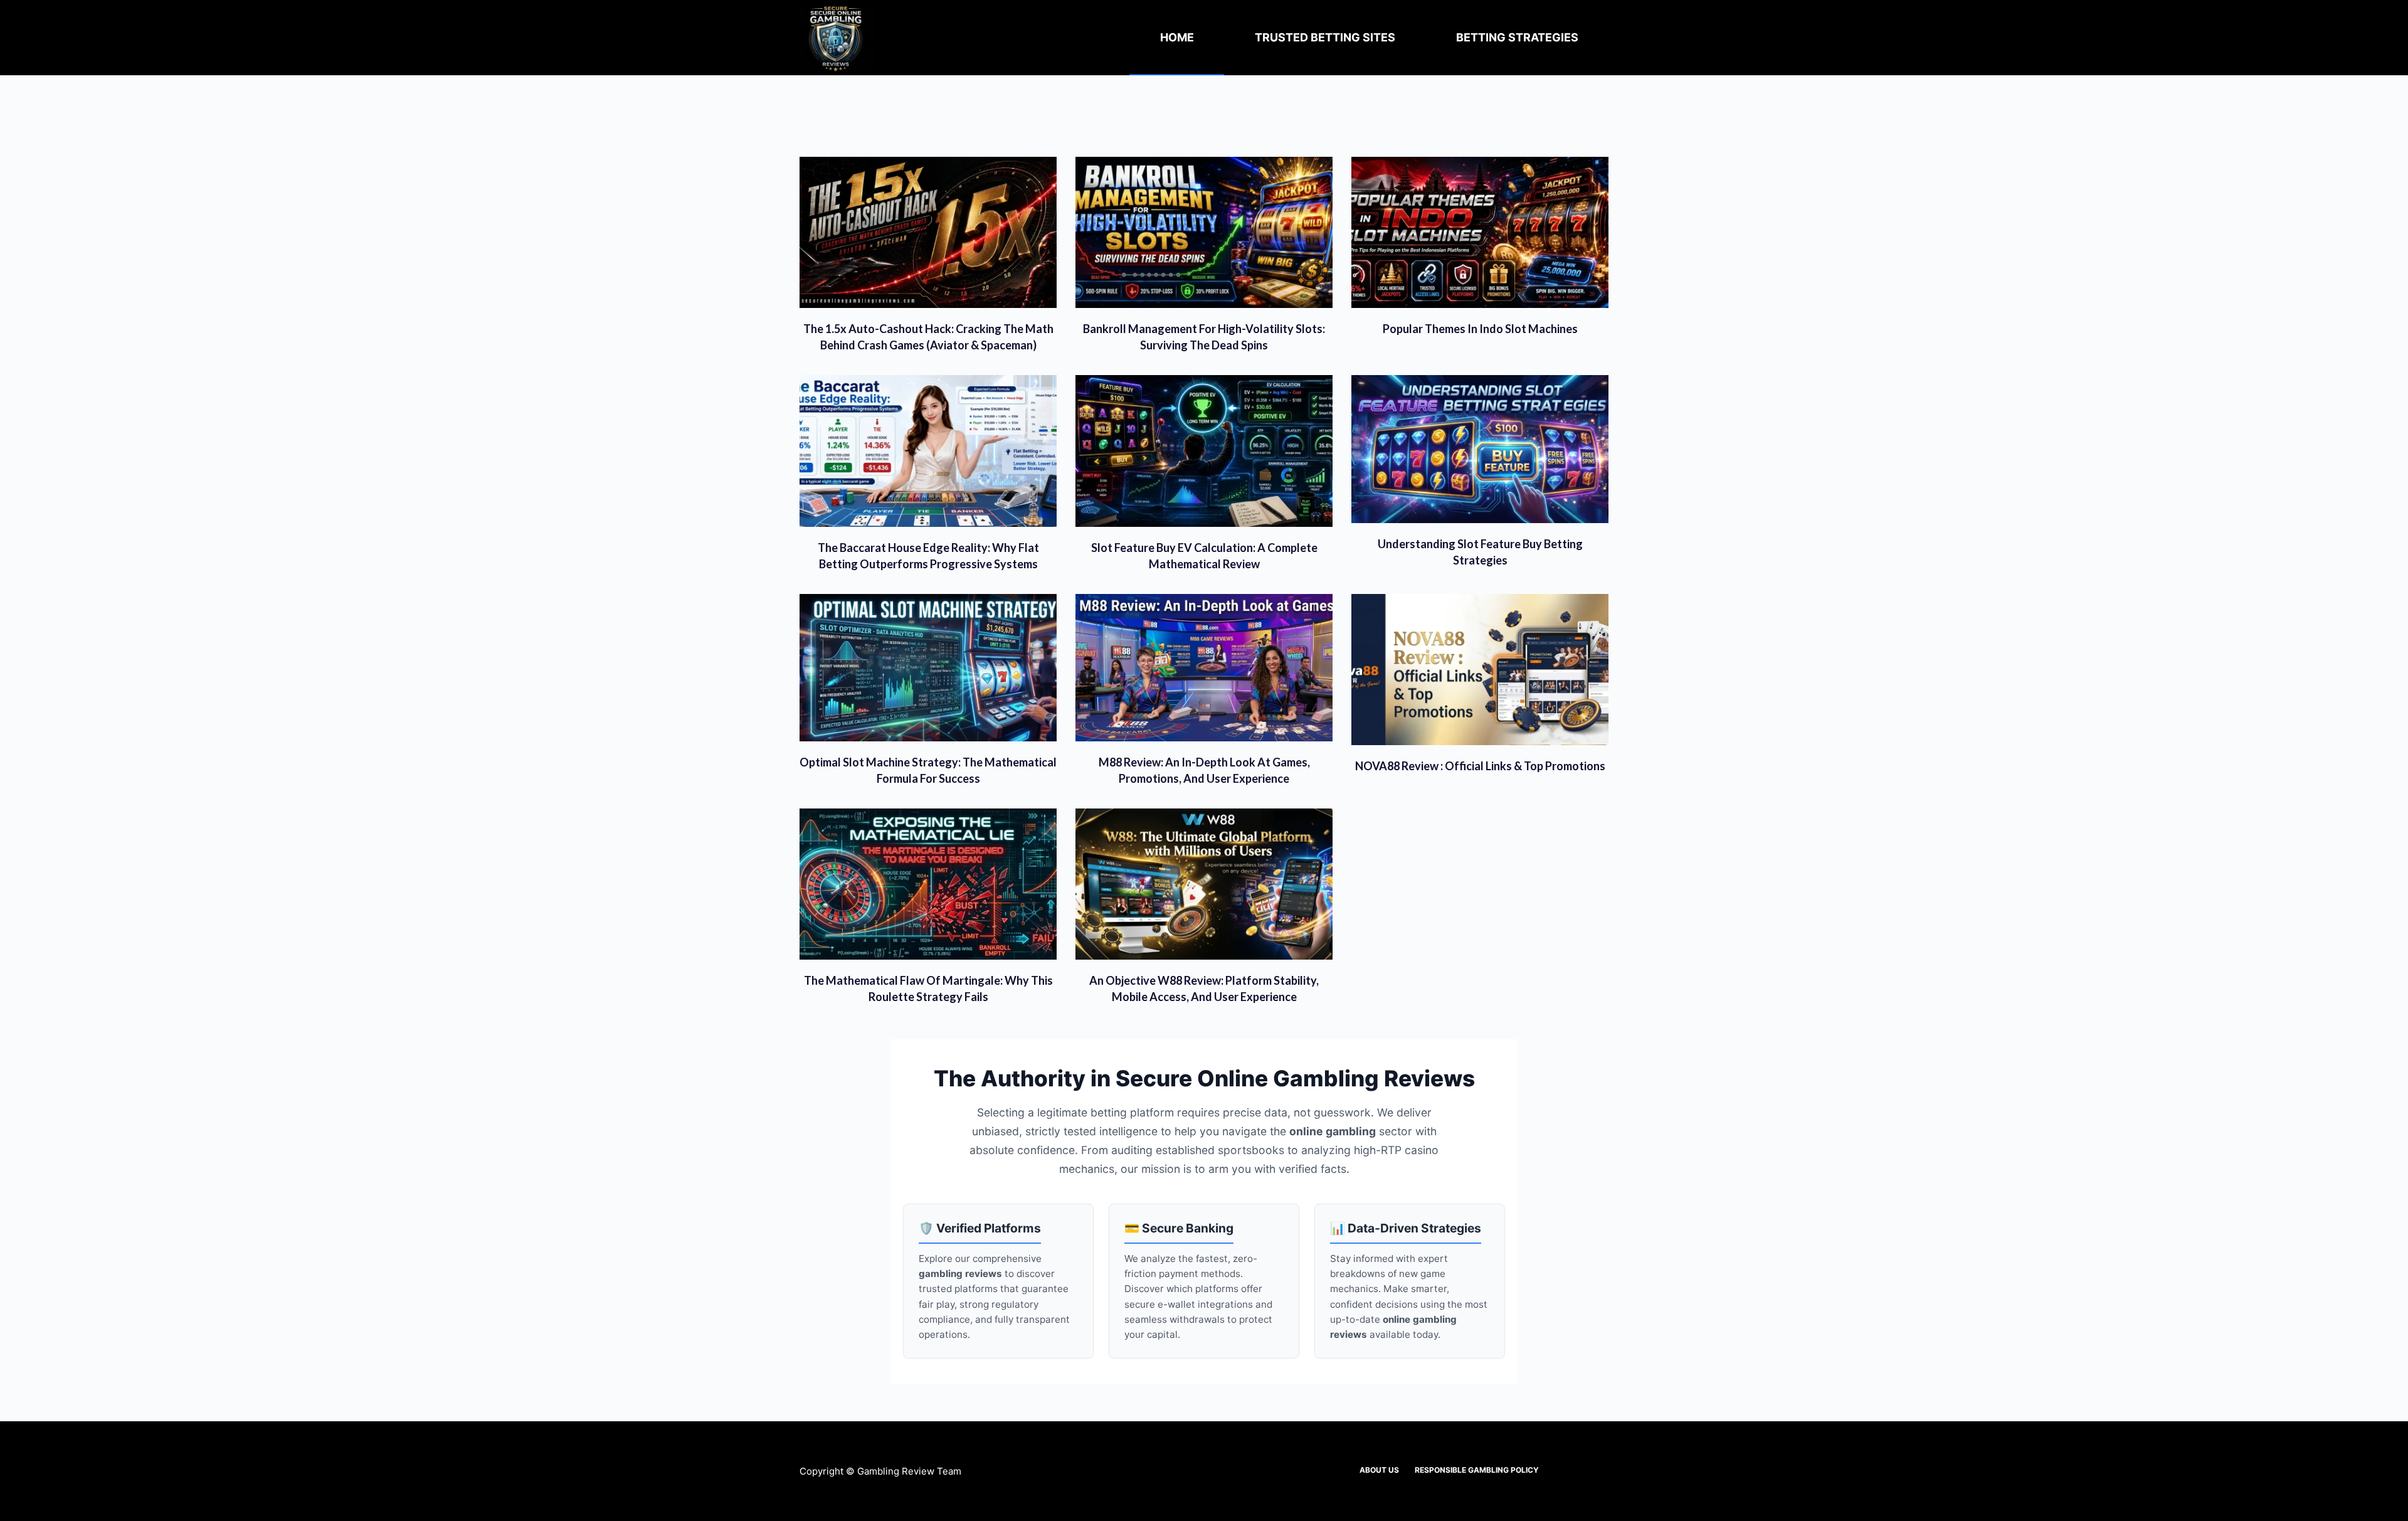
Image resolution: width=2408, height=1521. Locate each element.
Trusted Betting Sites (1325, 37)
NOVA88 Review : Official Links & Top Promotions (1480, 766)
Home (1177, 37)
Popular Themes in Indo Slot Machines (1480, 329)
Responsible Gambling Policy (1477, 1470)
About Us (1379, 1470)
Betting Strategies (1517, 37)
